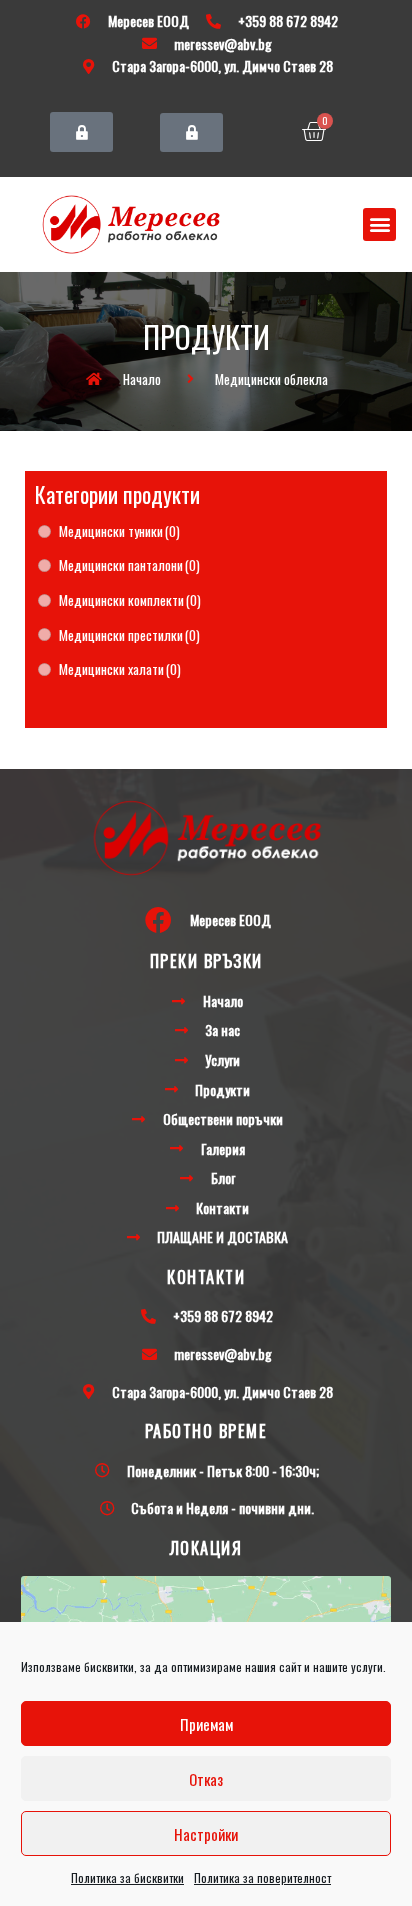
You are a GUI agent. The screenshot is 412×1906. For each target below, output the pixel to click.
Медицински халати (120, 669)
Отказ (206, 1779)
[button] (81, 132)
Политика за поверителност (262, 1877)
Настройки (206, 1834)
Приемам (206, 1724)
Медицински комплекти (130, 600)
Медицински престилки (129, 635)
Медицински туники (119, 531)
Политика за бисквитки (127, 1877)
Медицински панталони (129, 565)
